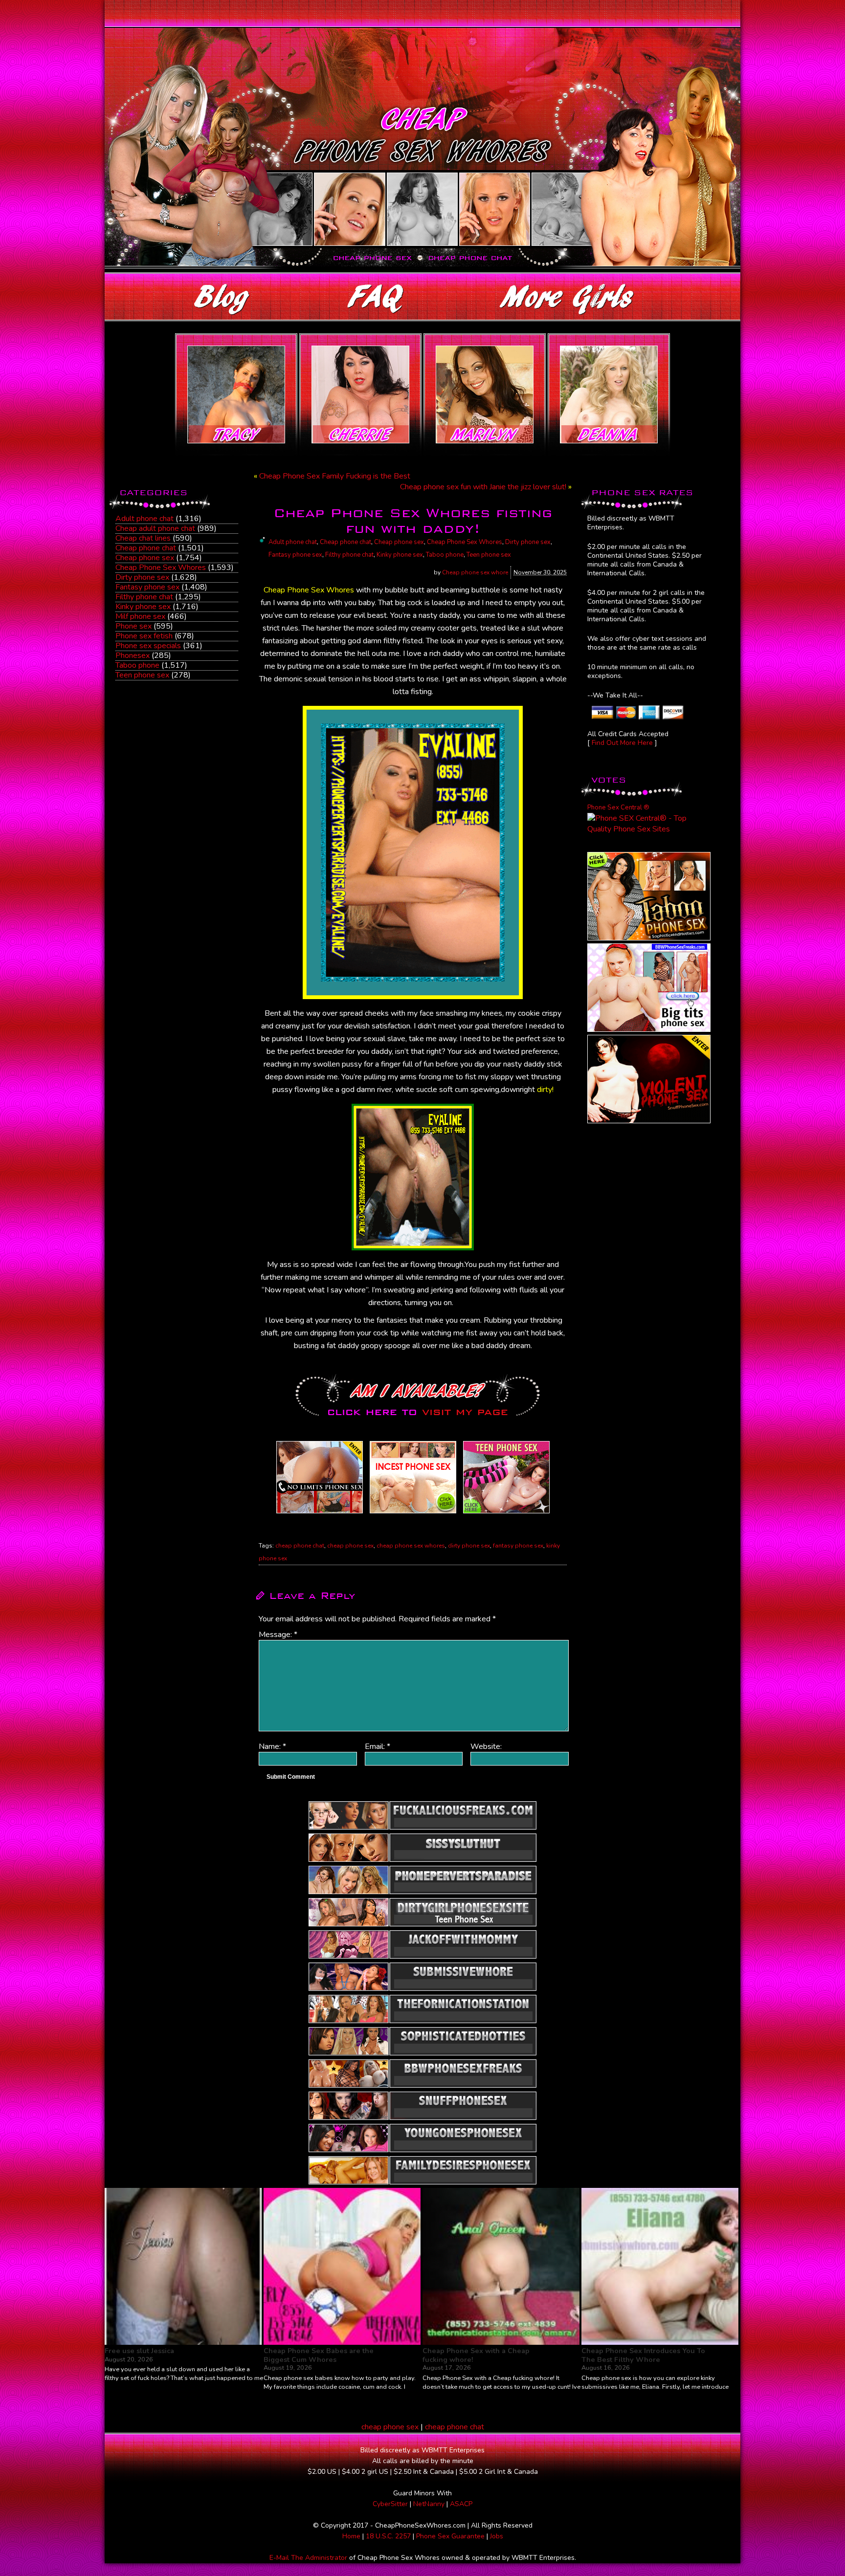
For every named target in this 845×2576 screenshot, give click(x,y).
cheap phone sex (350, 1546)
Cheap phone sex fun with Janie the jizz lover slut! (483, 487)
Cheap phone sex (145, 558)
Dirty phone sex (142, 577)
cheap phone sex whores (411, 1546)
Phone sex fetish (144, 636)
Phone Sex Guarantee (450, 2536)
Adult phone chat (145, 519)
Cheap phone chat (146, 548)
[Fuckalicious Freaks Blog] (320, 1513)
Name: (272, 1746)
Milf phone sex (140, 616)
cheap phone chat (300, 1546)
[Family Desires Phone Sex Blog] (413, 1513)
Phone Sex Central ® (618, 808)
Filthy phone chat (144, 597)
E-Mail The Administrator (308, 2558)
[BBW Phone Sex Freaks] (649, 1029)
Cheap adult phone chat (155, 528)
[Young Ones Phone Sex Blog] (506, 1513)
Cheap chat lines (143, 538)
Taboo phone (137, 665)
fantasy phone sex (518, 1546)
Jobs (497, 2536)
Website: (486, 1746)
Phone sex (133, 626)
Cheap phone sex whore (475, 572)
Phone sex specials (148, 646)
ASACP (461, 2504)
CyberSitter (390, 2504)
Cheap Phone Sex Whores (161, 568)
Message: (278, 1635)
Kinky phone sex (143, 607)
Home (351, 2536)
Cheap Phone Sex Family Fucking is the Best (335, 476)
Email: (378, 1746)
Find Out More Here (622, 743)
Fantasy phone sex (147, 587)
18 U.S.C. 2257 (388, 2536)
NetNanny (429, 2504)
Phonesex (133, 655)
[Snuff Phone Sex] (649, 1121)
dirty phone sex (469, 1546)
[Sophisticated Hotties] (649, 938)
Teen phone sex (142, 675)
